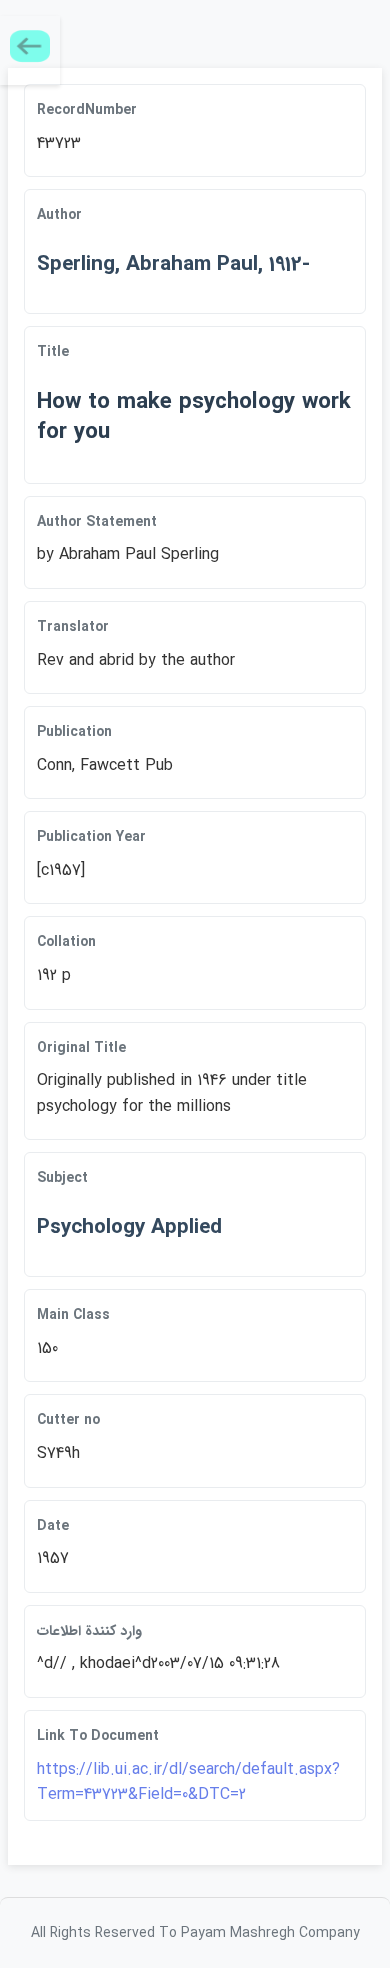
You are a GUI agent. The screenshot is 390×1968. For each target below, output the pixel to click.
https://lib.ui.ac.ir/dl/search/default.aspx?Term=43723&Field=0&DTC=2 (188, 1782)
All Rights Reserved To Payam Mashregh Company (195, 1933)
